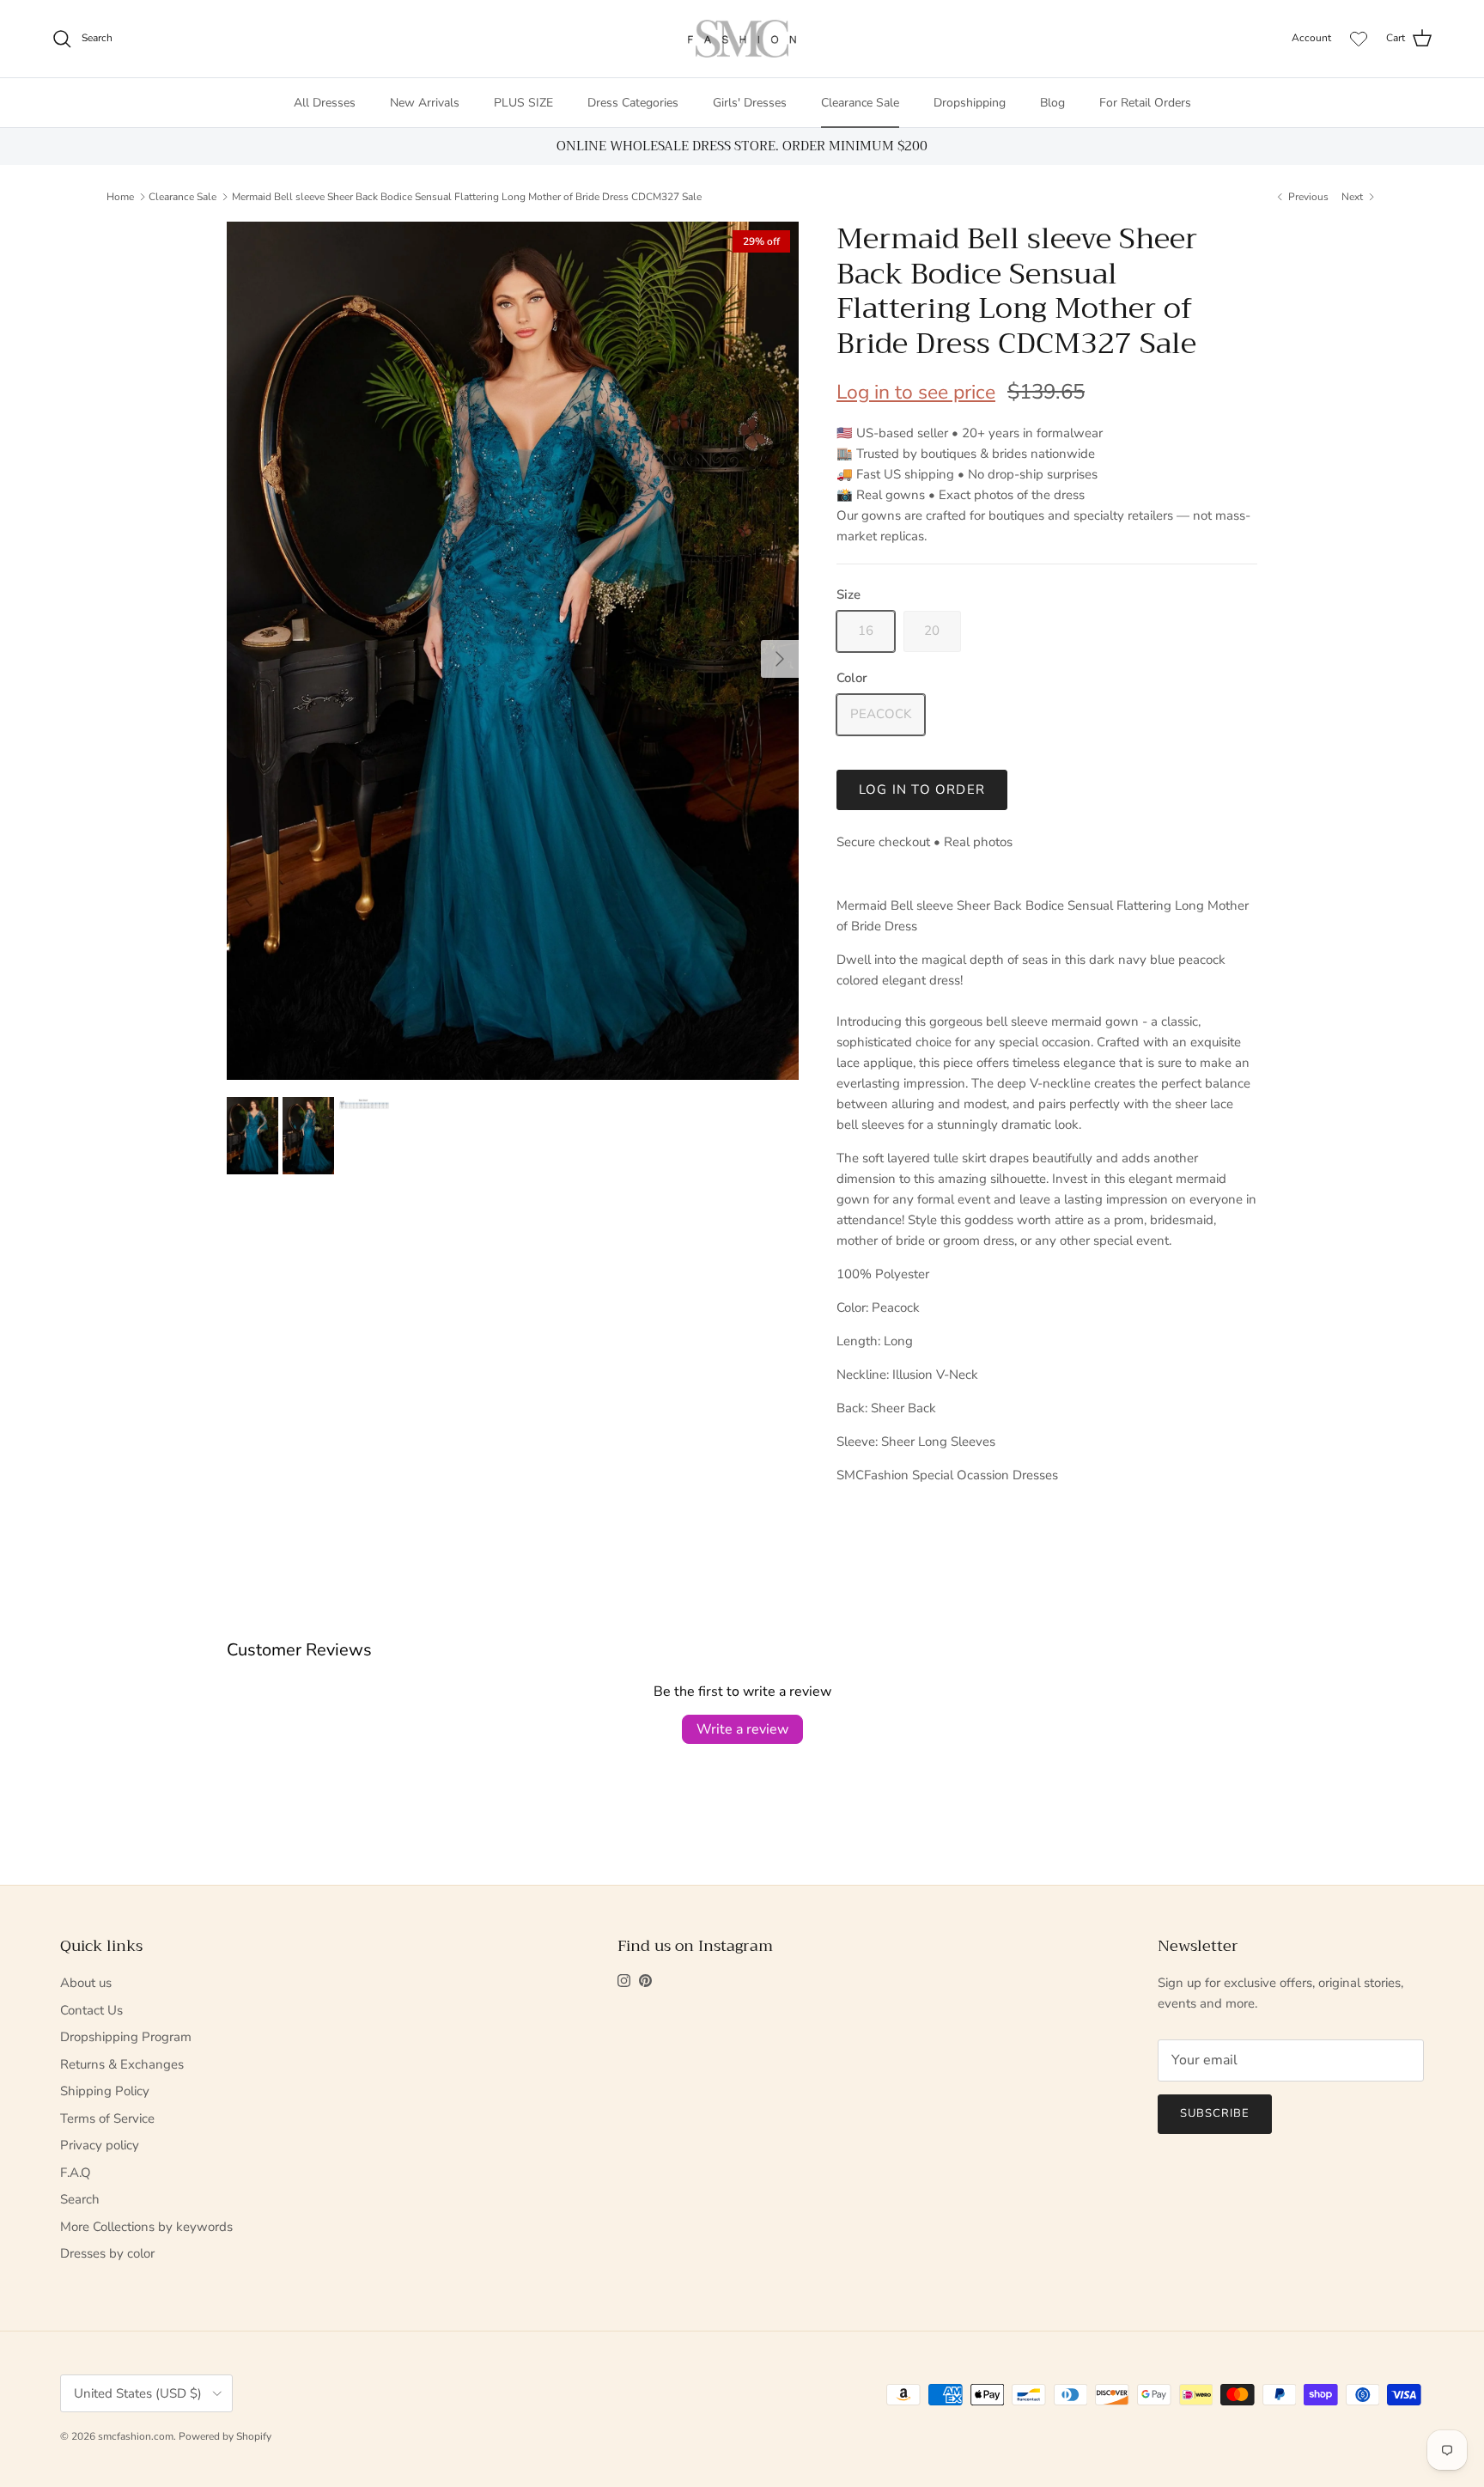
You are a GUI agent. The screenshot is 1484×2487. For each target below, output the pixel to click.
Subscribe (1215, 2113)
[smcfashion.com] (742, 39)
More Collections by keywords (146, 2227)
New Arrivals (425, 103)
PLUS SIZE (523, 103)
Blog (1052, 103)
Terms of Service (107, 2118)
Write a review (742, 1729)
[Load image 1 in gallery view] (513, 651)
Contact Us (91, 2010)
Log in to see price (916, 392)
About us (86, 1983)
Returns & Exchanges (122, 2064)
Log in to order (922, 789)
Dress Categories (633, 103)
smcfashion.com (136, 2436)
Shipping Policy (105, 2091)
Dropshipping (970, 103)
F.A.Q (76, 2173)
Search (80, 2199)
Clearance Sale (860, 103)
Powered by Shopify (225, 2436)
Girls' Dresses (750, 103)
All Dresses (325, 103)
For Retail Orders (1145, 103)
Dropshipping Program (126, 2037)
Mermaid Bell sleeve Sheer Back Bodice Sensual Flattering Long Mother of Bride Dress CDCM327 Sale (467, 197)
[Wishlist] (1359, 39)
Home (120, 197)
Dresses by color (107, 2253)
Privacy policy (100, 2145)
